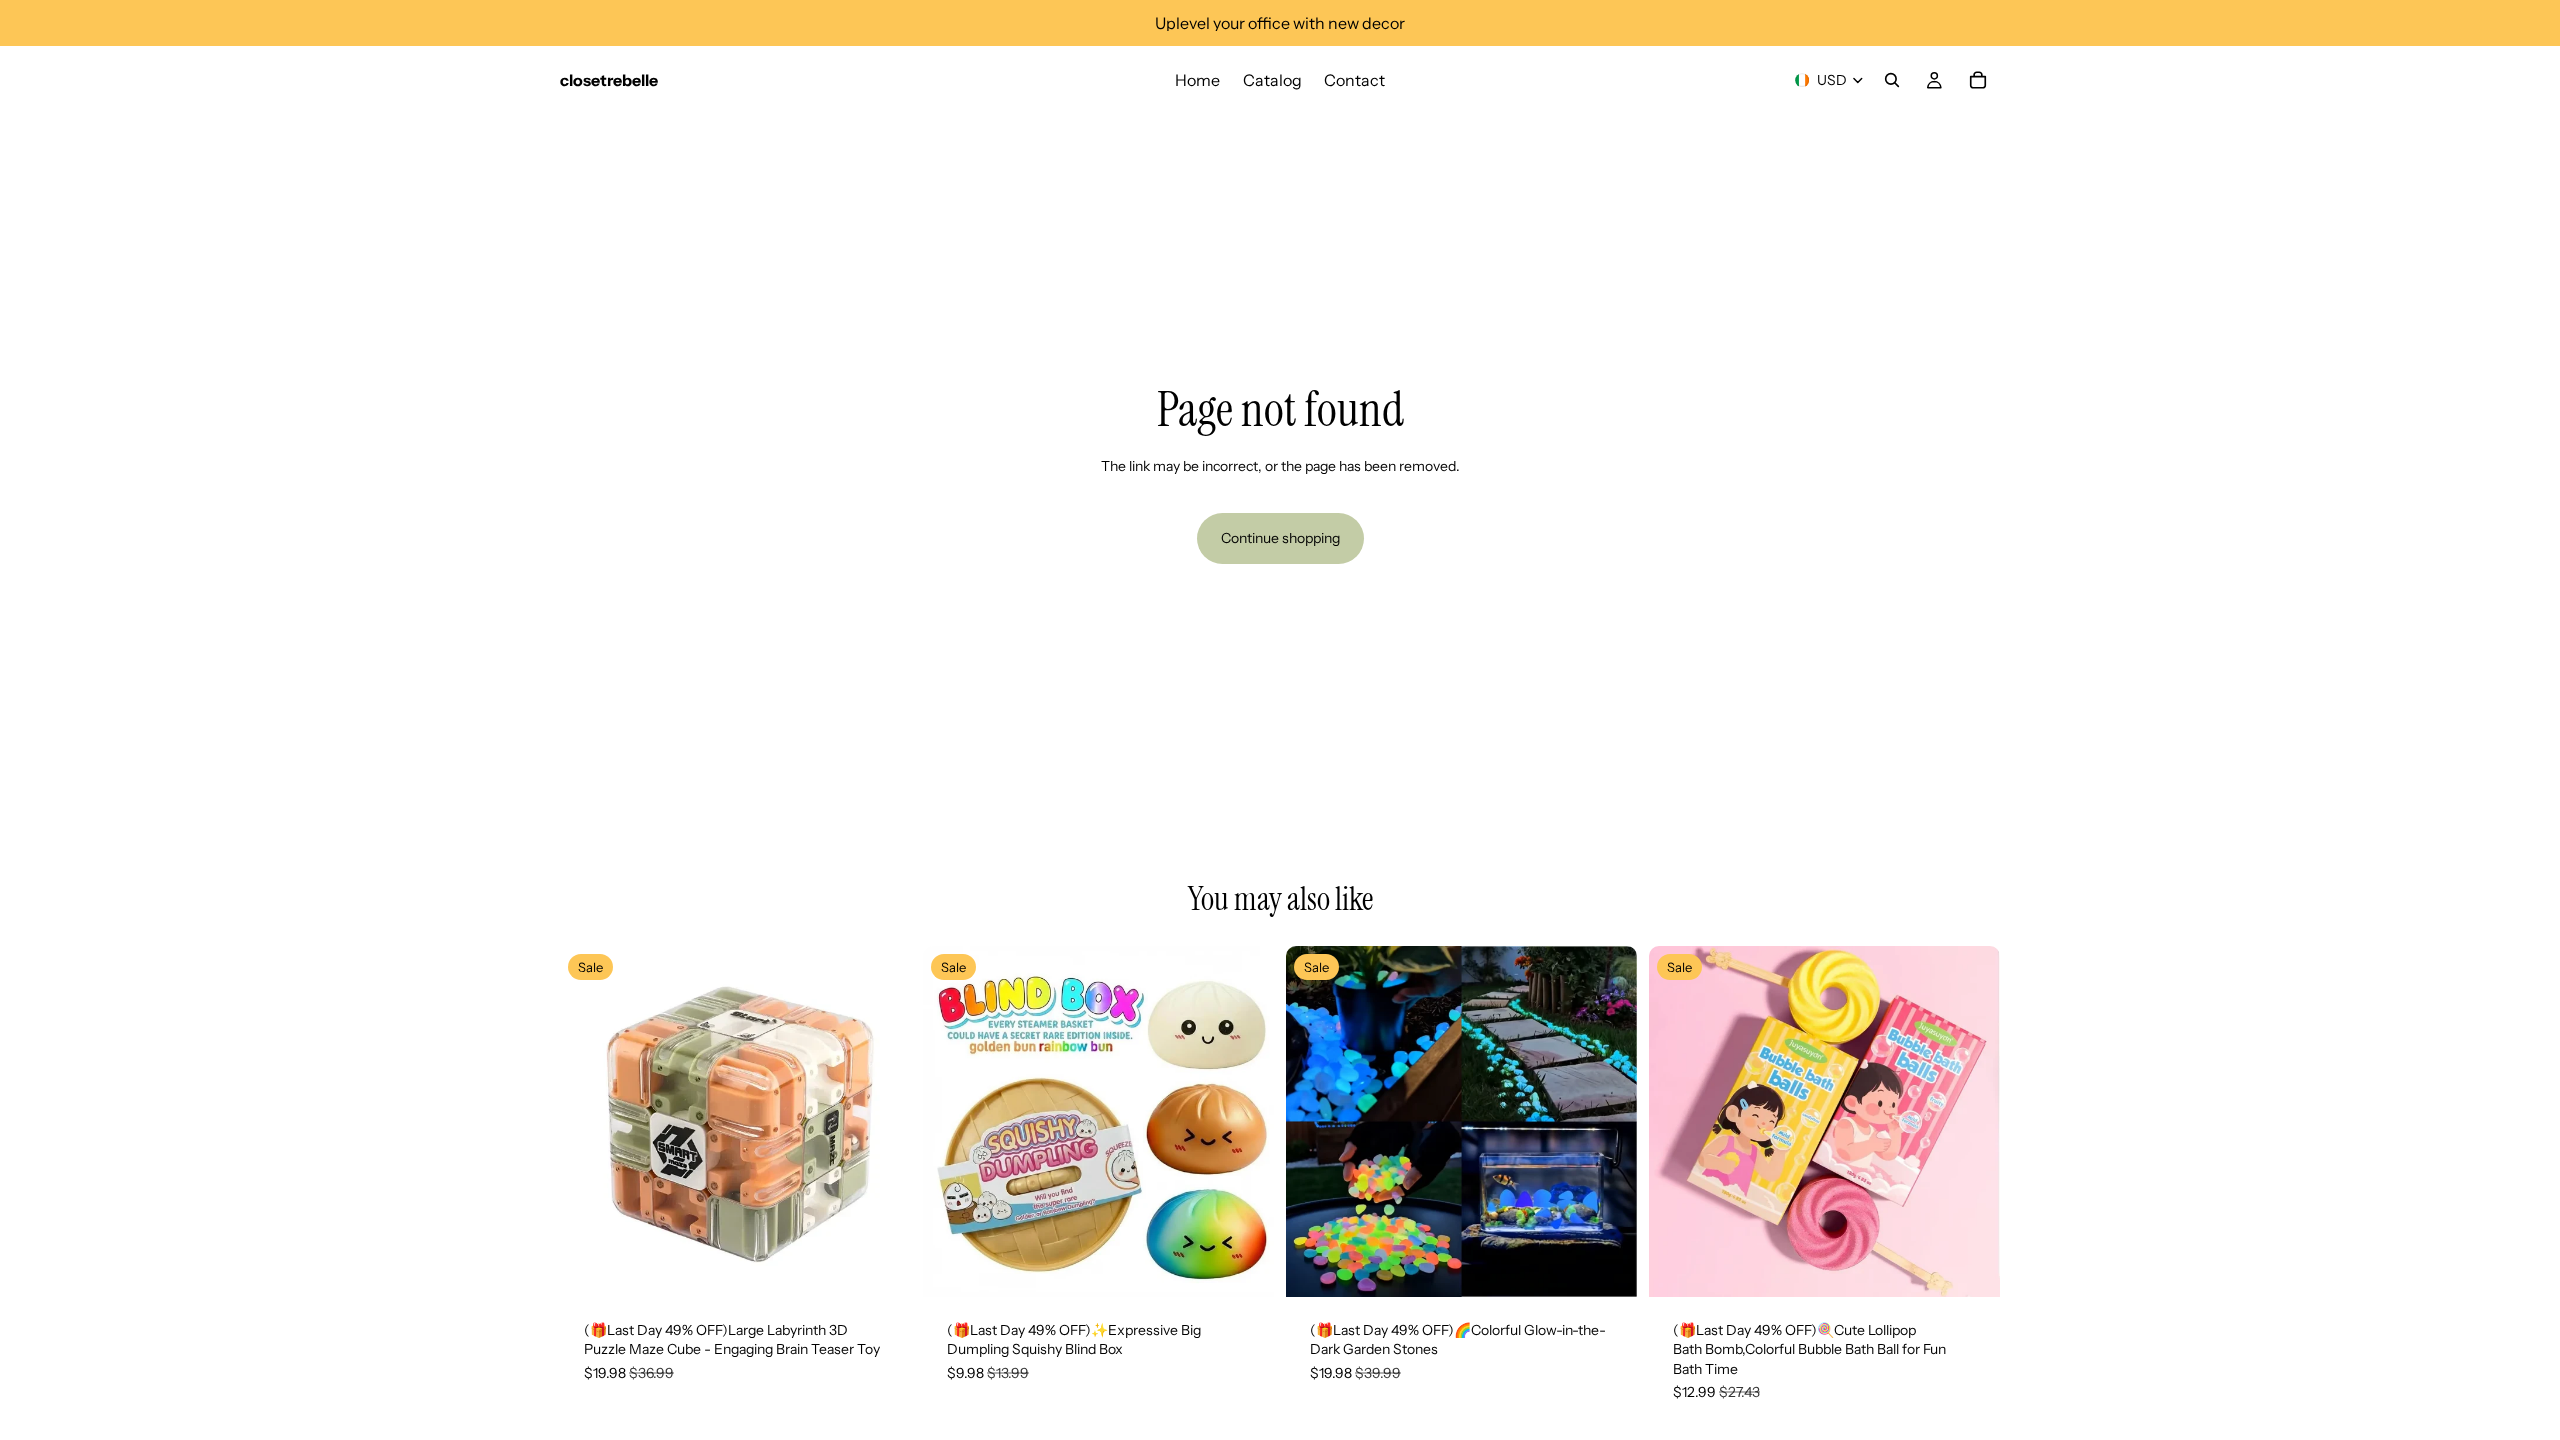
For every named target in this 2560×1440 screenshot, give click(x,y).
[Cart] (1978, 80)
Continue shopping (1280, 538)
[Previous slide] (590, 1121)
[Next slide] (881, 1121)
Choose (897, 1265)
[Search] (1892, 80)
